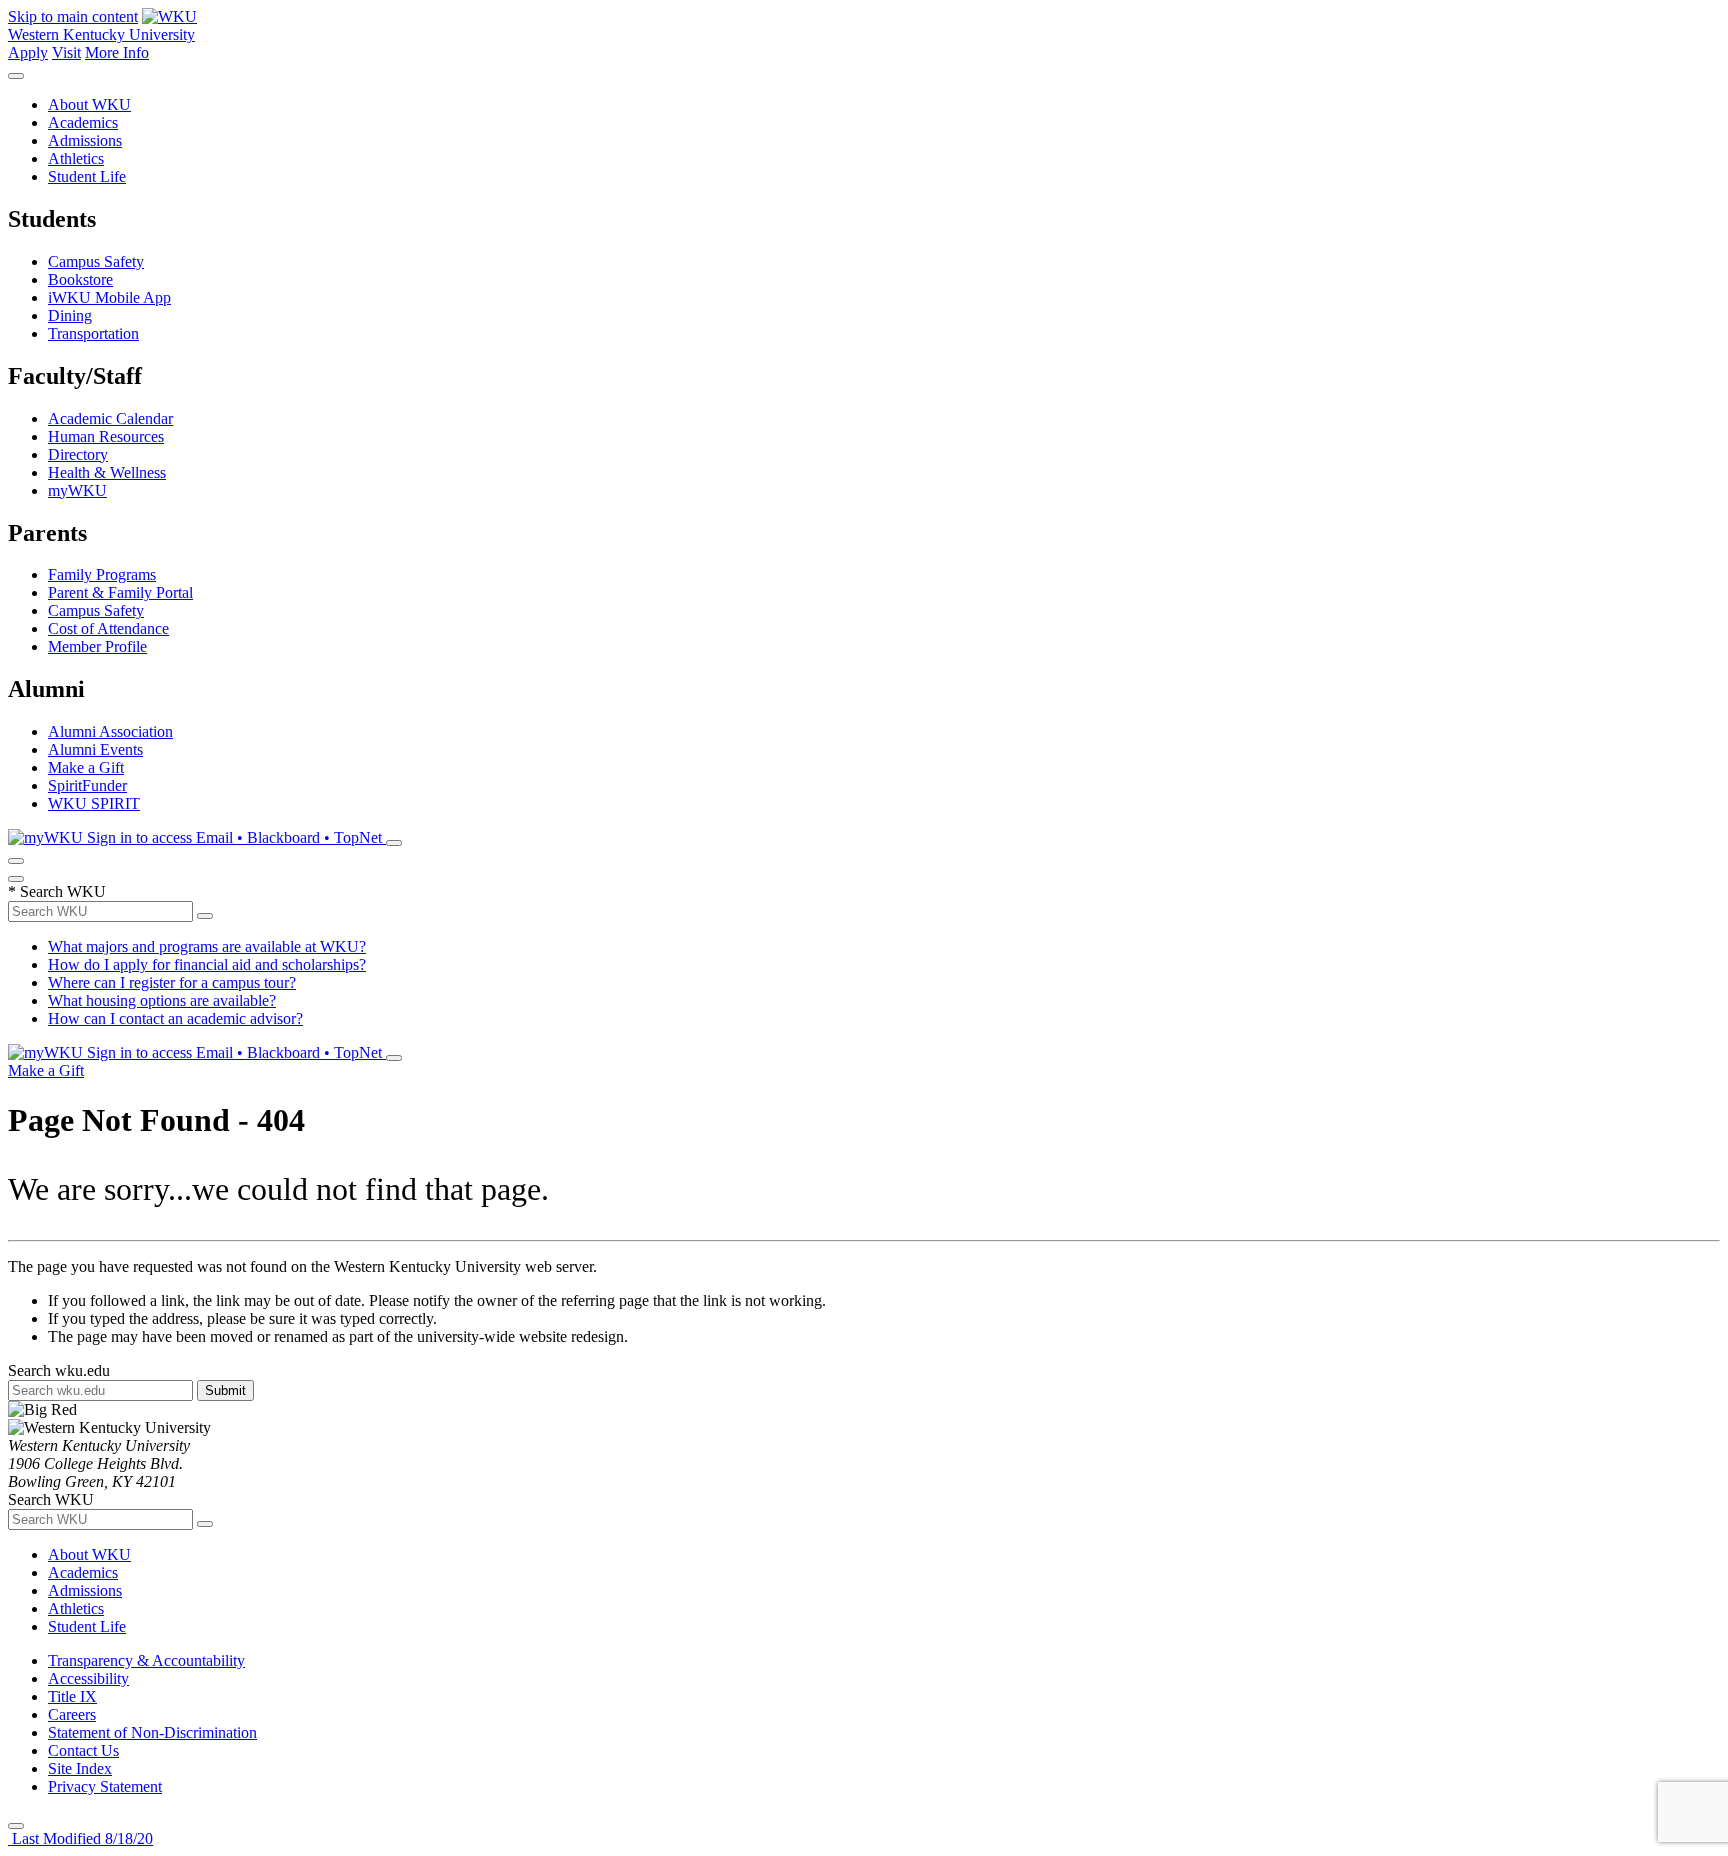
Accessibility (88, 1678)
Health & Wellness (107, 472)
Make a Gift (86, 767)
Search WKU (57, 891)
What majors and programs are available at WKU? (207, 946)
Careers (72, 1714)
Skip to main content (73, 16)
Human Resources (106, 436)
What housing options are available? (162, 1000)
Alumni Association (110, 731)
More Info (117, 52)
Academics (83, 122)
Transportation (93, 333)
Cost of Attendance (108, 628)
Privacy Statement (105, 1786)
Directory (78, 454)
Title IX (72, 1696)
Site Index (80, 1768)
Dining (70, 315)
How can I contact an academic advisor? (175, 1018)
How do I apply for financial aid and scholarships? (207, 964)
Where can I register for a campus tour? (172, 982)
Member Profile (97, 646)
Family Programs (102, 574)
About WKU (89, 104)
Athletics (76, 158)
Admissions (85, 140)
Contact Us (83, 1750)
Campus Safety (96, 261)
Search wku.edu (59, 1370)
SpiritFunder (87, 785)
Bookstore (80, 279)
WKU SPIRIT (94, 803)
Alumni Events (95, 749)
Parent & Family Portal (120, 592)
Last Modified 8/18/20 (80, 1838)
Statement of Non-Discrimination (152, 1732)
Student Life (87, 176)
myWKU (77, 490)
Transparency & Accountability (146, 1660)
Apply (28, 52)
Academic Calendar (110, 418)
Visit (66, 52)
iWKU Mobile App (109, 297)
